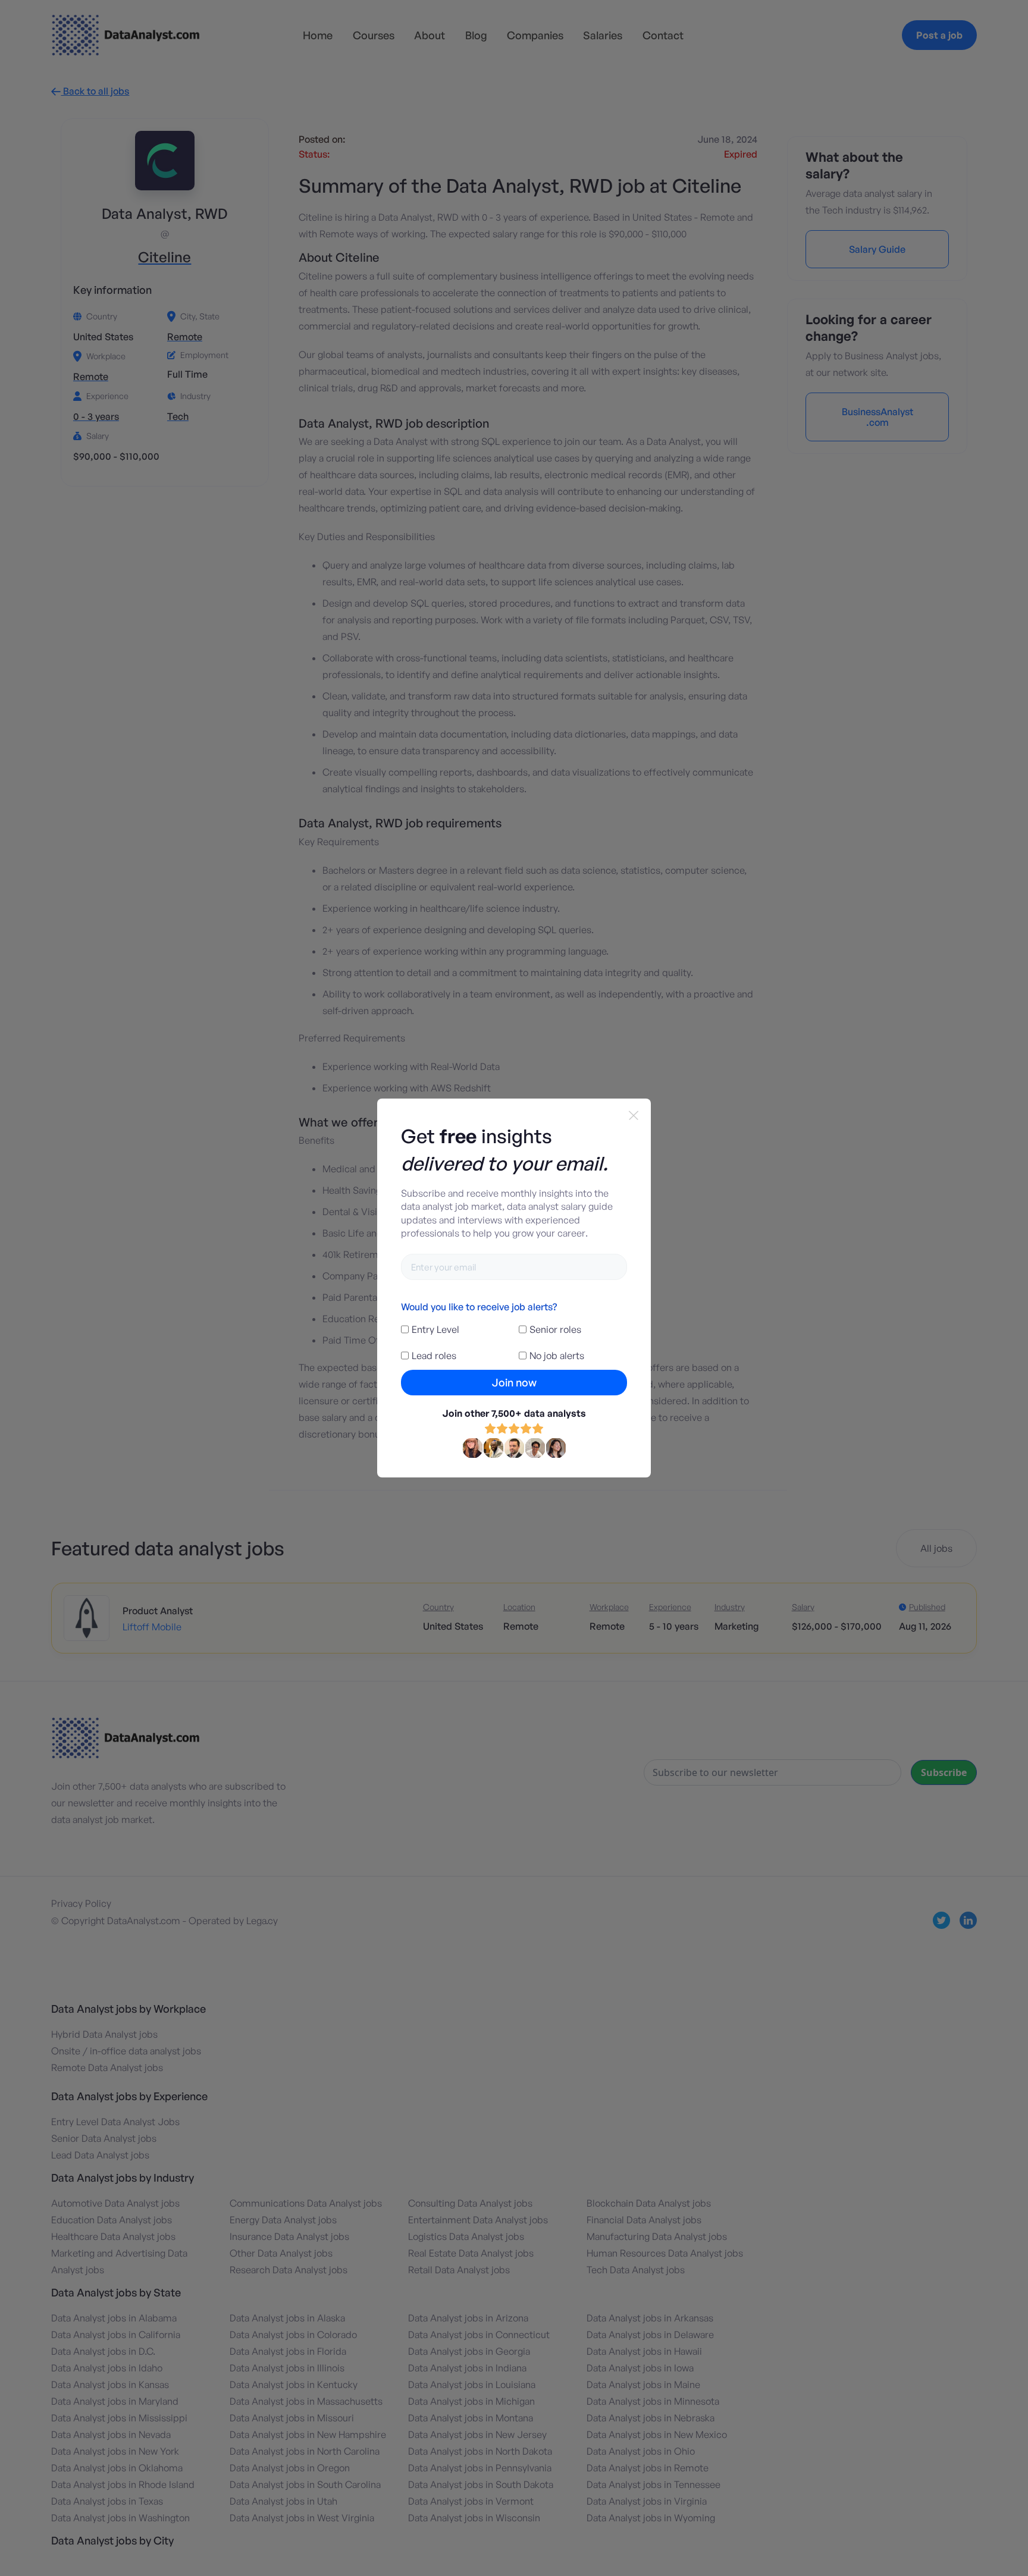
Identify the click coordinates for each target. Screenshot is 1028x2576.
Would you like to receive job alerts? (479, 1307)
